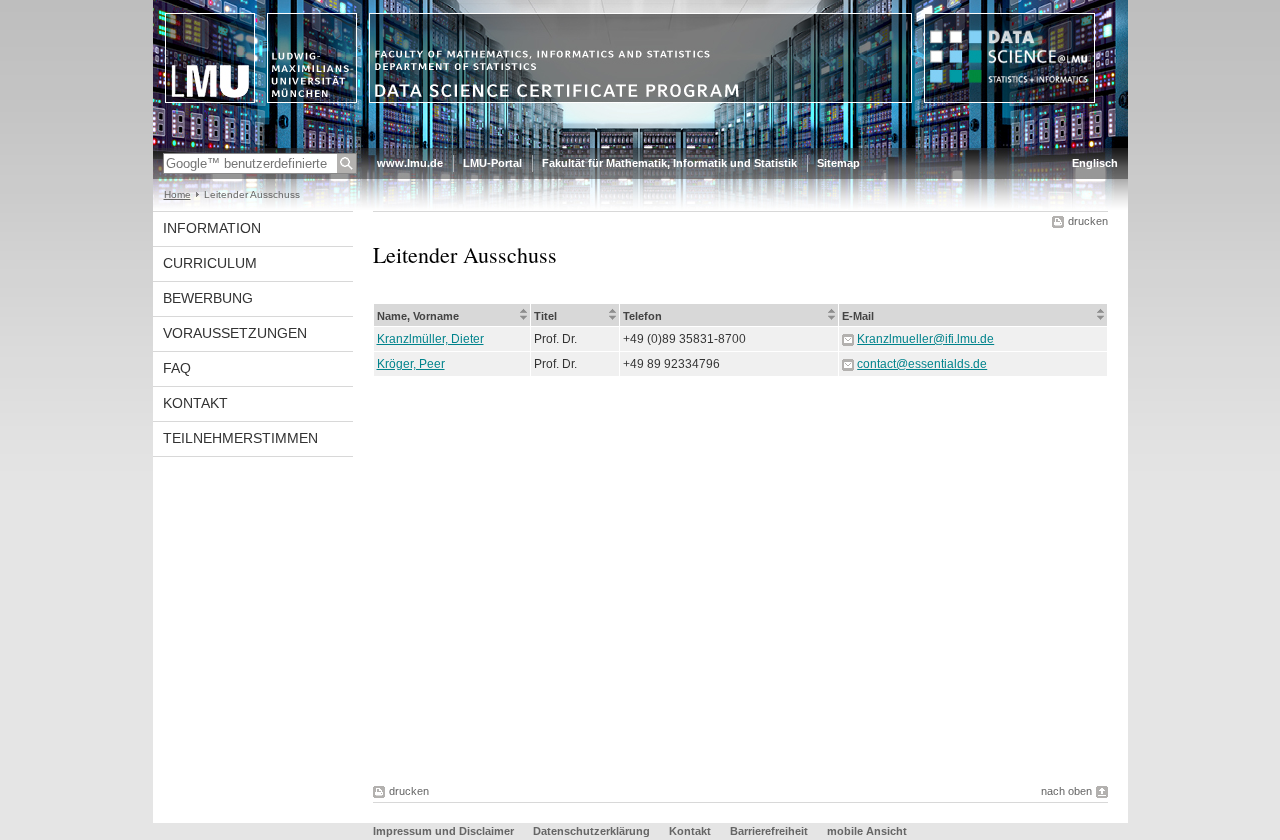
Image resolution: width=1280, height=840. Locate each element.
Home (177, 194)
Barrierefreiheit (770, 831)
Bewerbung (208, 298)
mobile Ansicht (867, 831)
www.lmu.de (410, 163)
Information (212, 228)
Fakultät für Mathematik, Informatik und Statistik (669, 163)
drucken (1088, 221)
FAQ (177, 368)
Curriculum (210, 263)
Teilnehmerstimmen (240, 438)
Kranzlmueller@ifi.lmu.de (925, 339)
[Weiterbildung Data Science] (640, 144)
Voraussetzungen (235, 333)
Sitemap (838, 163)
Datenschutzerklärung (591, 831)
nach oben (1066, 791)
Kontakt (195, 403)
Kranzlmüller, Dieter (430, 339)
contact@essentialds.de (922, 364)
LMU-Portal (492, 163)
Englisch (1095, 163)
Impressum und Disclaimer (443, 831)
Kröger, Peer (411, 364)
